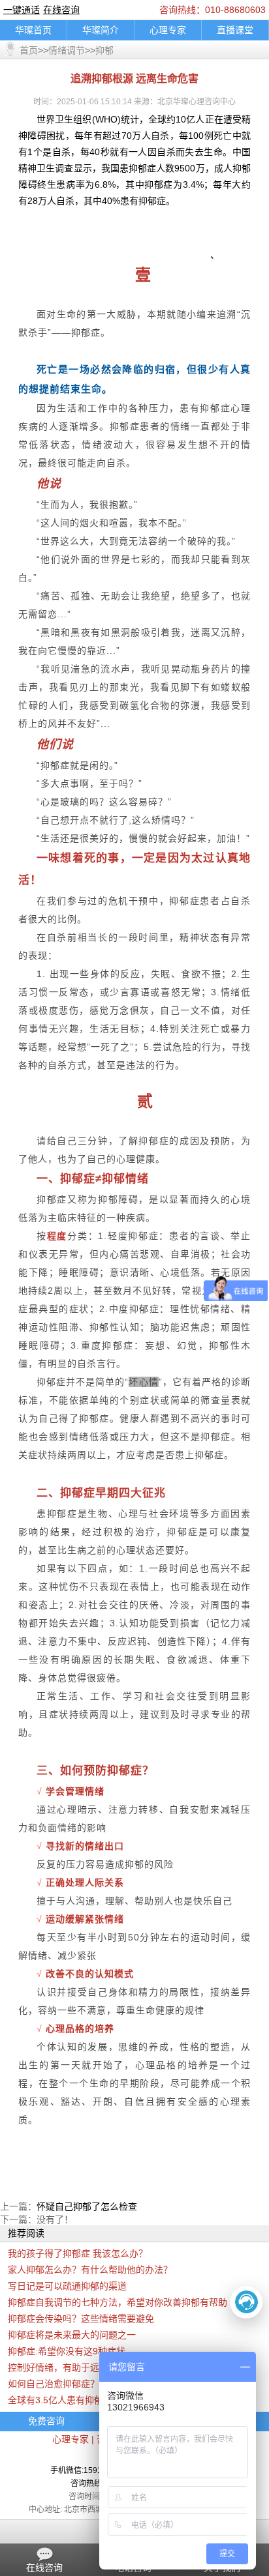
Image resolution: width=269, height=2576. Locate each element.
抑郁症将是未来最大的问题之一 (72, 2335)
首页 (29, 50)
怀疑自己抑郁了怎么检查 (87, 2206)
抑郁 (104, 50)
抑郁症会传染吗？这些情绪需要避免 (81, 2319)
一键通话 (22, 10)
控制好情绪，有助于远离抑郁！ (72, 2367)
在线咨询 (61, 10)
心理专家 (168, 30)
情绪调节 (67, 50)
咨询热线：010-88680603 (213, 10)
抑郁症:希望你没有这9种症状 (67, 2351)
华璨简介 (101, 30)
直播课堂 (235, 30)
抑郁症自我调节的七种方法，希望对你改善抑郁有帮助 (118, 2302)
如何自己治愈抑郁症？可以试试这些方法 (90, 2384)
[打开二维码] (246, 2302)
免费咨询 (46, 2421)
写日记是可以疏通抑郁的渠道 (67, 2286)
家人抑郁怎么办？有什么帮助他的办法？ (90, 2270)
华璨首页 (33, 30)
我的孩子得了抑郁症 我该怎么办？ (78, 2253)
